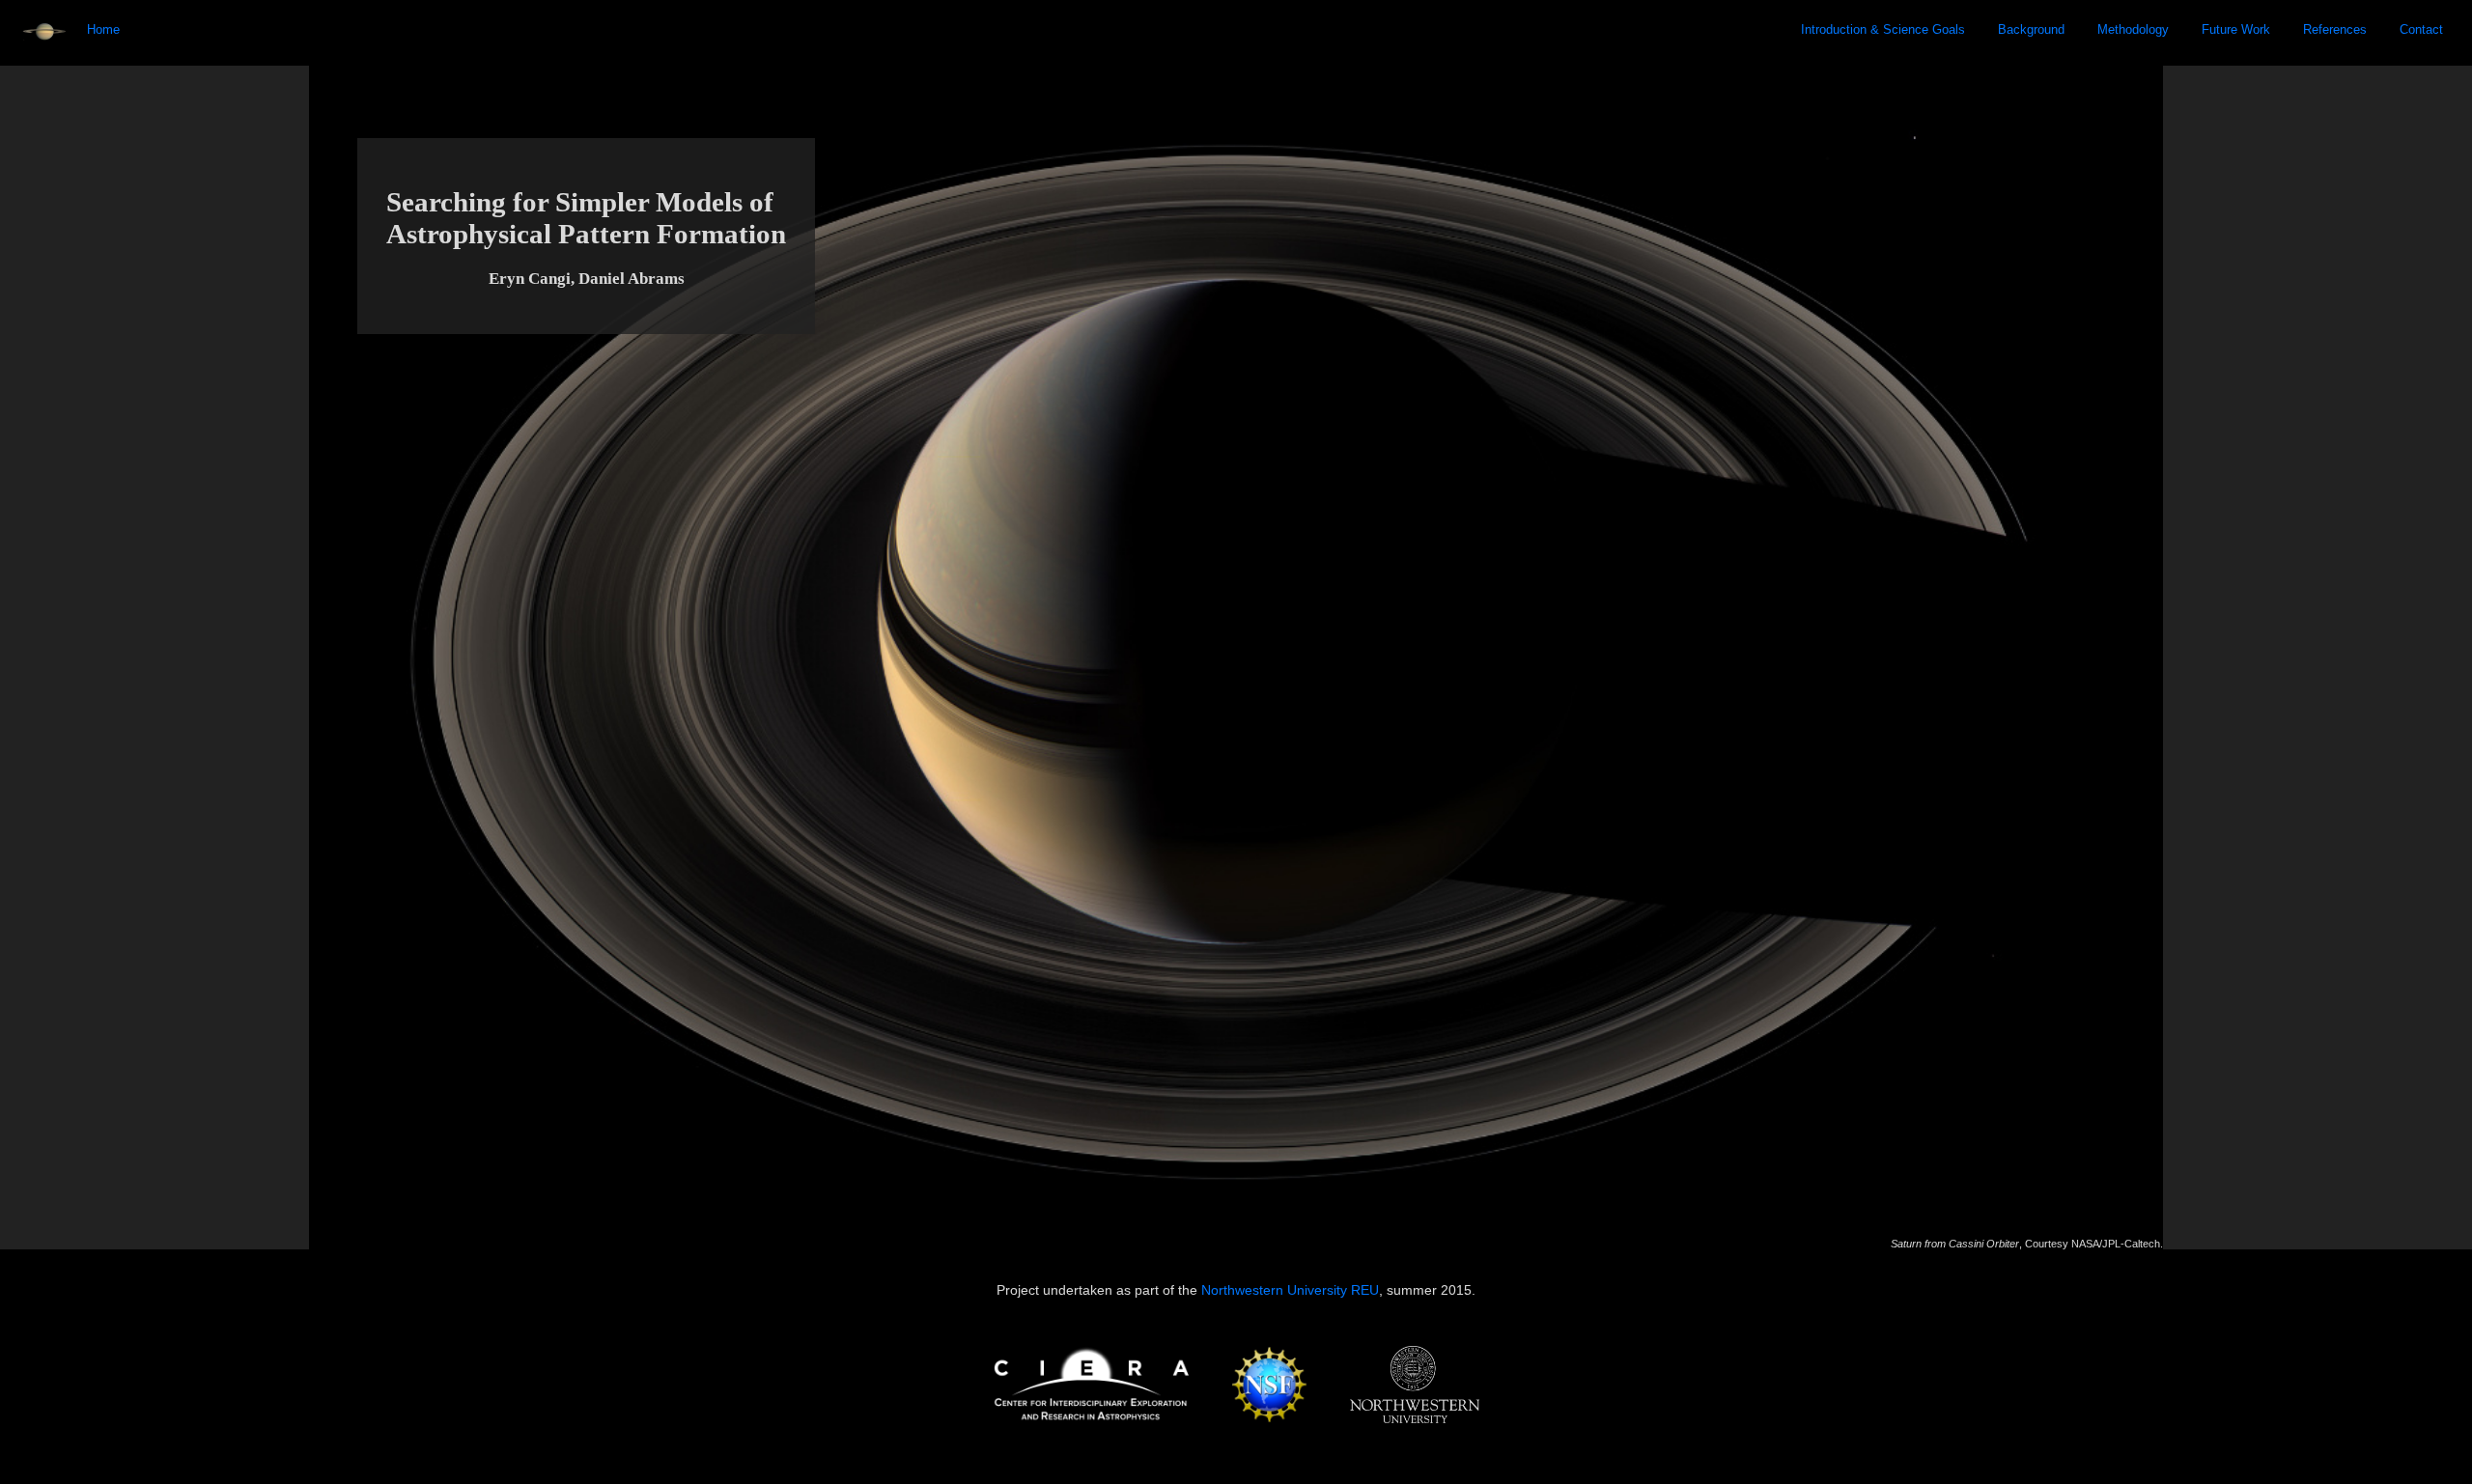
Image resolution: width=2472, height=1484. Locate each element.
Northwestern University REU (1290, 1290)
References (2335, 29)
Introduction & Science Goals (1883, 29)
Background (2031, 29)
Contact (2421, 29)
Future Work (2236, 29)
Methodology (2133, 29)
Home (103, 29)
